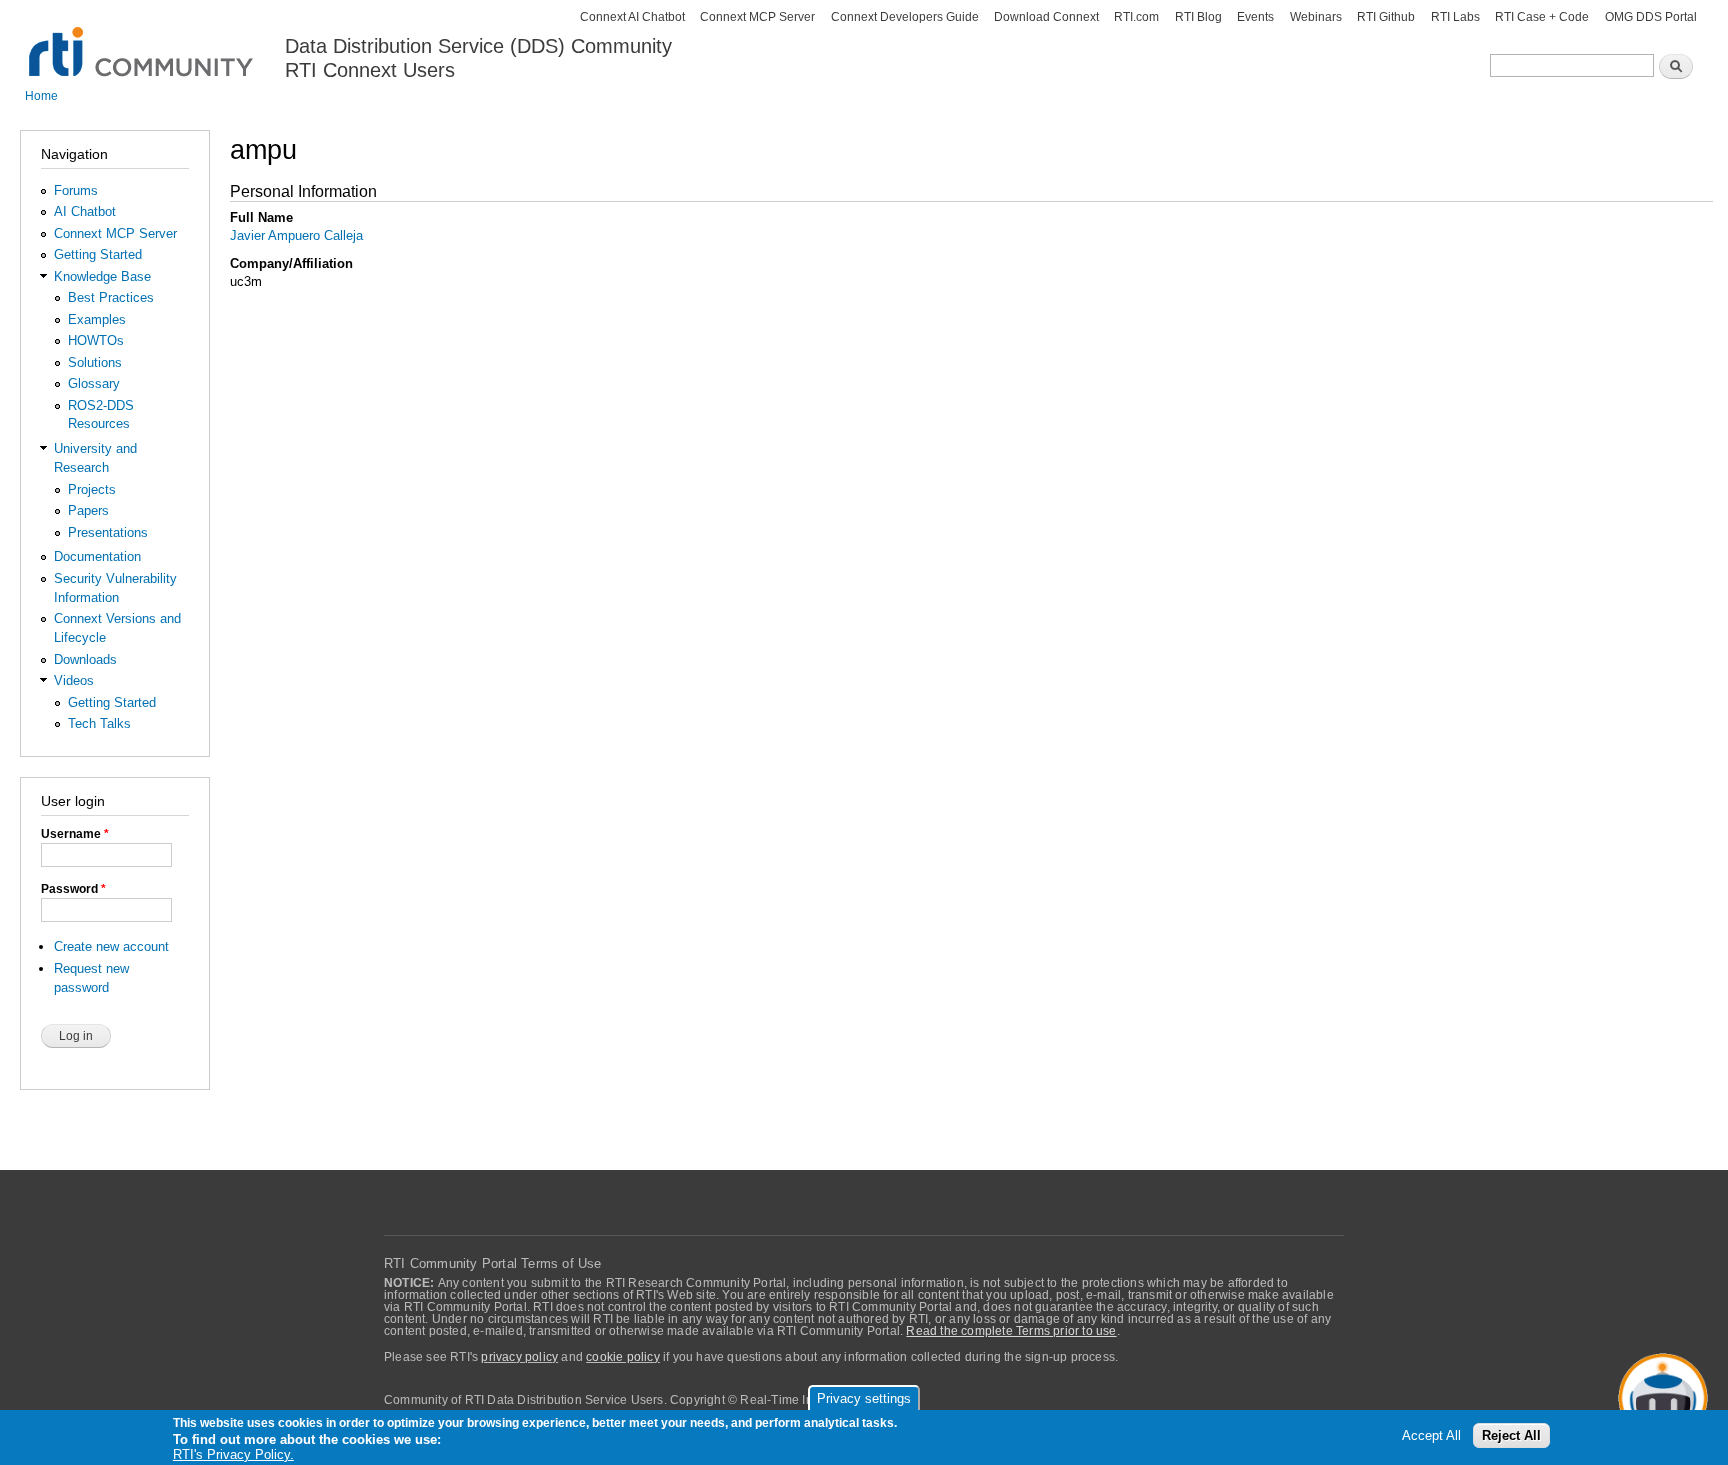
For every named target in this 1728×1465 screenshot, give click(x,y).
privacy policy (519, 1357)
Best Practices (111, 297)
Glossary (94, 383)
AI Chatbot (85, 211)
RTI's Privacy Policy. (233, 1454)
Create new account (111, 946)
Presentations (108, 532)
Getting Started (98, 254)
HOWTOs (96, 340)
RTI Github (1386, 17)
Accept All (1431, 1436)
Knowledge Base (102, 276)
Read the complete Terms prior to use (1011, 1331)
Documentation (97, 556)
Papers (88, 510)
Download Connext (1046, 17)
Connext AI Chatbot (632, 17)
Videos (74, 680)
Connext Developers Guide (905, 17)
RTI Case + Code (1542, 17)
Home (41, 96)
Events (1255, 17)
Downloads (85, 659)
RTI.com (1136, 17)
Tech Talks (99, 723)
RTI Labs (1455, 17)
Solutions (95, 362)
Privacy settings (864, 1398)
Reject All (1511, 1436)
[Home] (142, 40)
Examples (97, 319)
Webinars (1316, 17)
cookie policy (623, 1357)
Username (75, 834)
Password (73, 889)
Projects (92, 489)
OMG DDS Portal (1651, 17)
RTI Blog (1198, 17)
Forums (76, 190)
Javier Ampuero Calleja (296, 235)
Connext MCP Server (757, 17)
